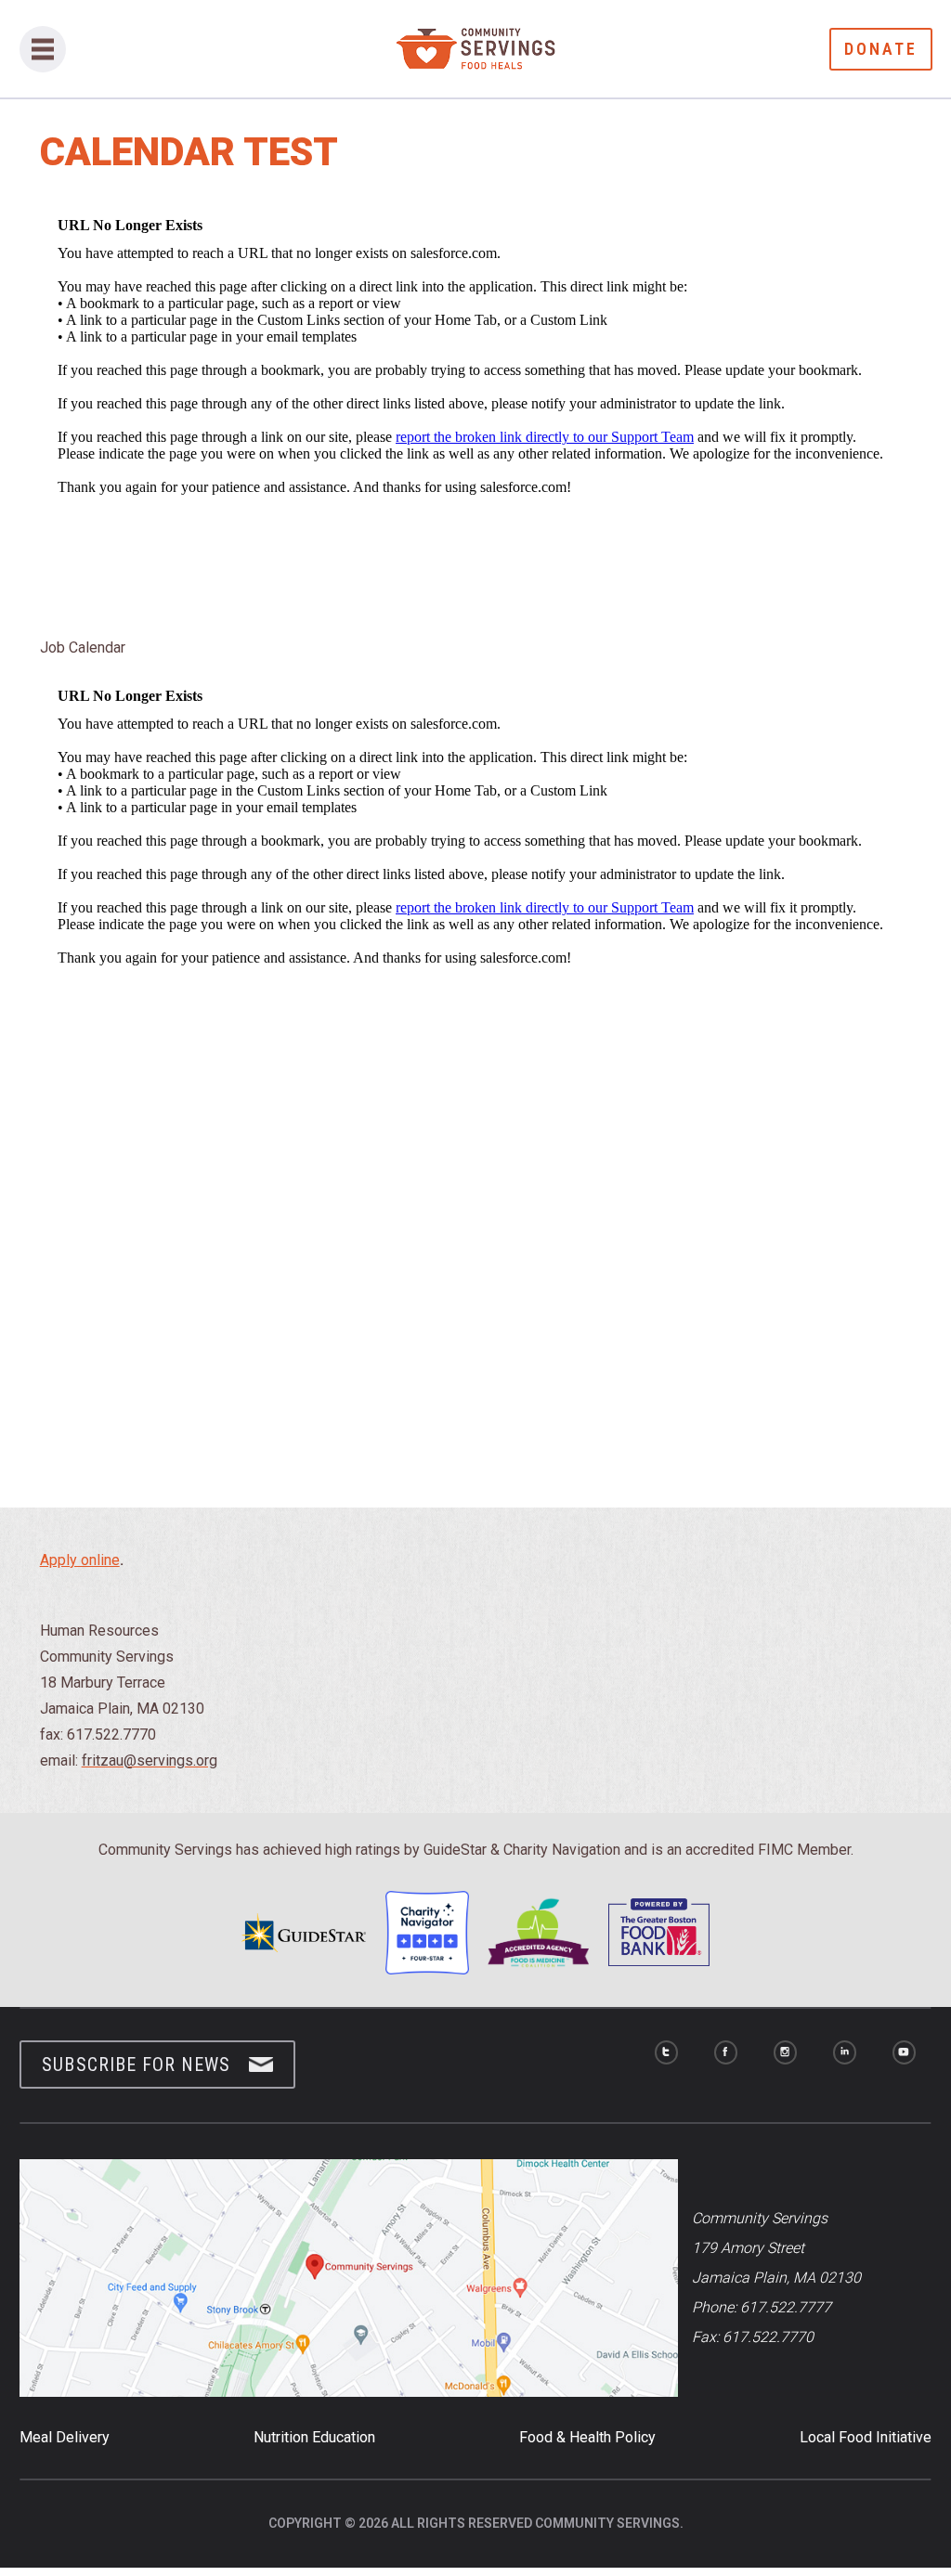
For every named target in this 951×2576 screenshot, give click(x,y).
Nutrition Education (314, 2437)
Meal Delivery (65, 2437)
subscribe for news (136, 2065)
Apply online (80, 1560)
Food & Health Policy (587, 2437)
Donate (881, 49)
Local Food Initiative (866, 2437)
